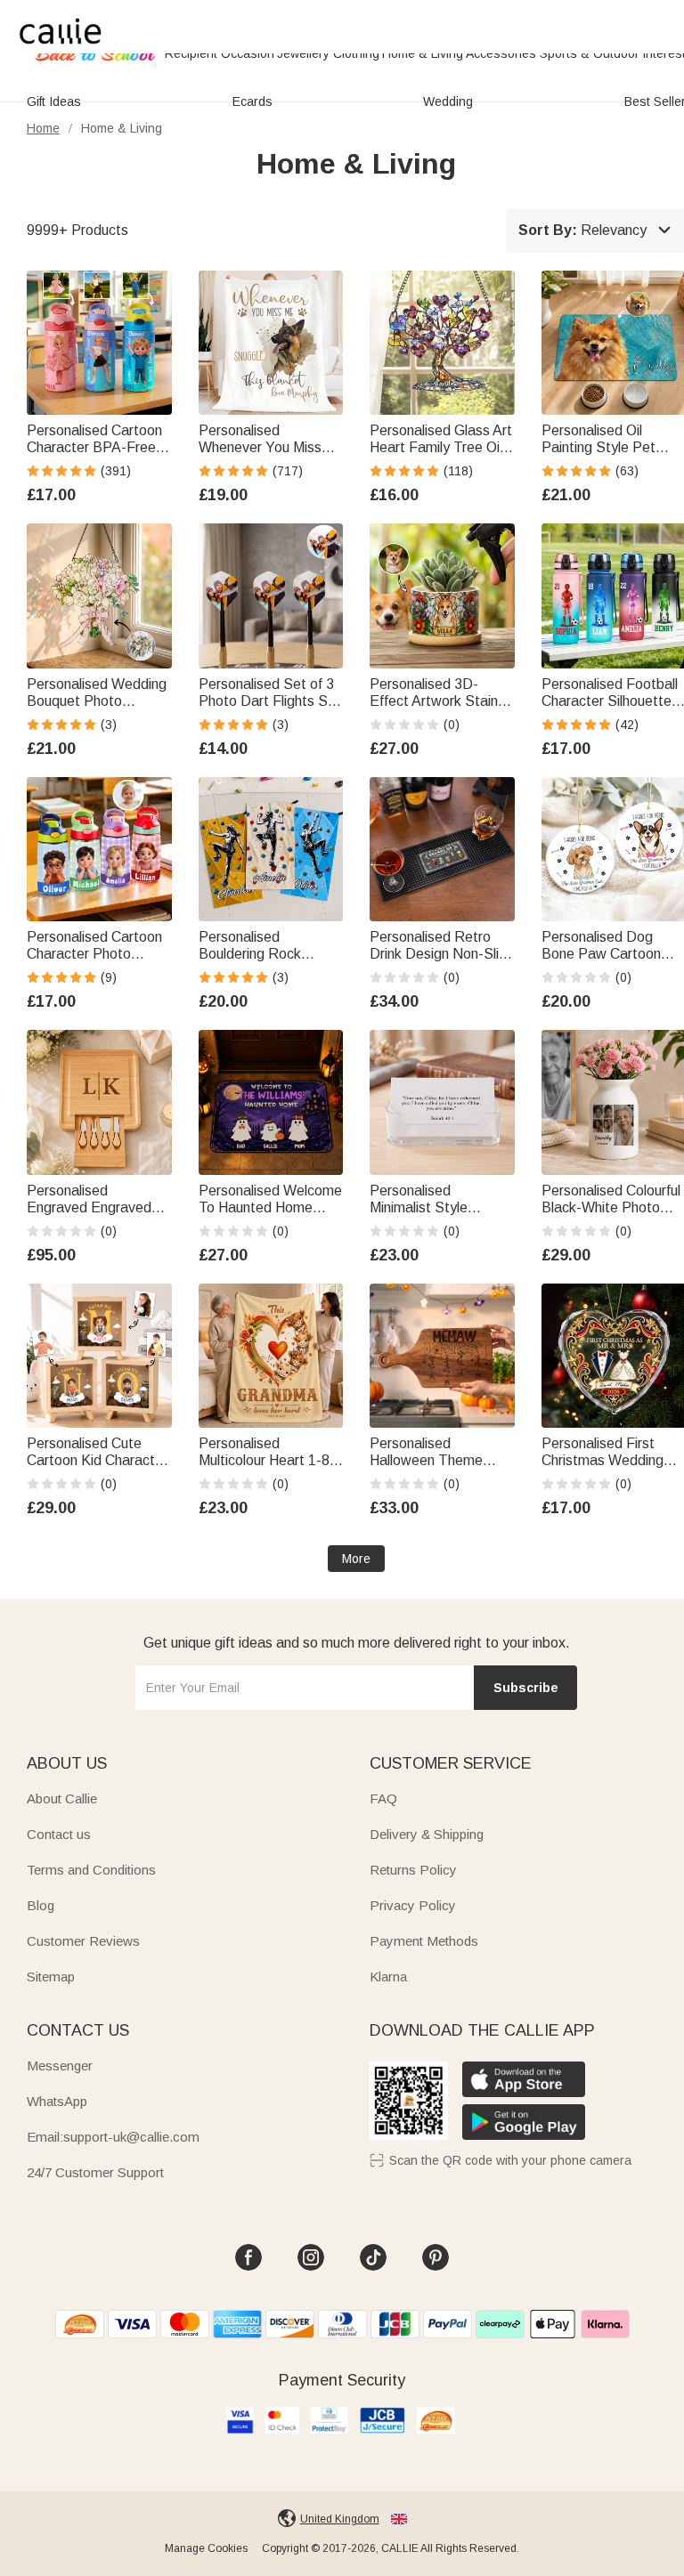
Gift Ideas (54, 101)
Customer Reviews (83, 1941)
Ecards (252, 101)
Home (43, 128)
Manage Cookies (206, 2548)
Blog (41, 1905)
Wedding (448, 101)
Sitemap (51, 1977)
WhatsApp (57, 2101)
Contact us (59, 1834)
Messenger (60, 2066)
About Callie (62, 1798)
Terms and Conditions (91, 1870)
